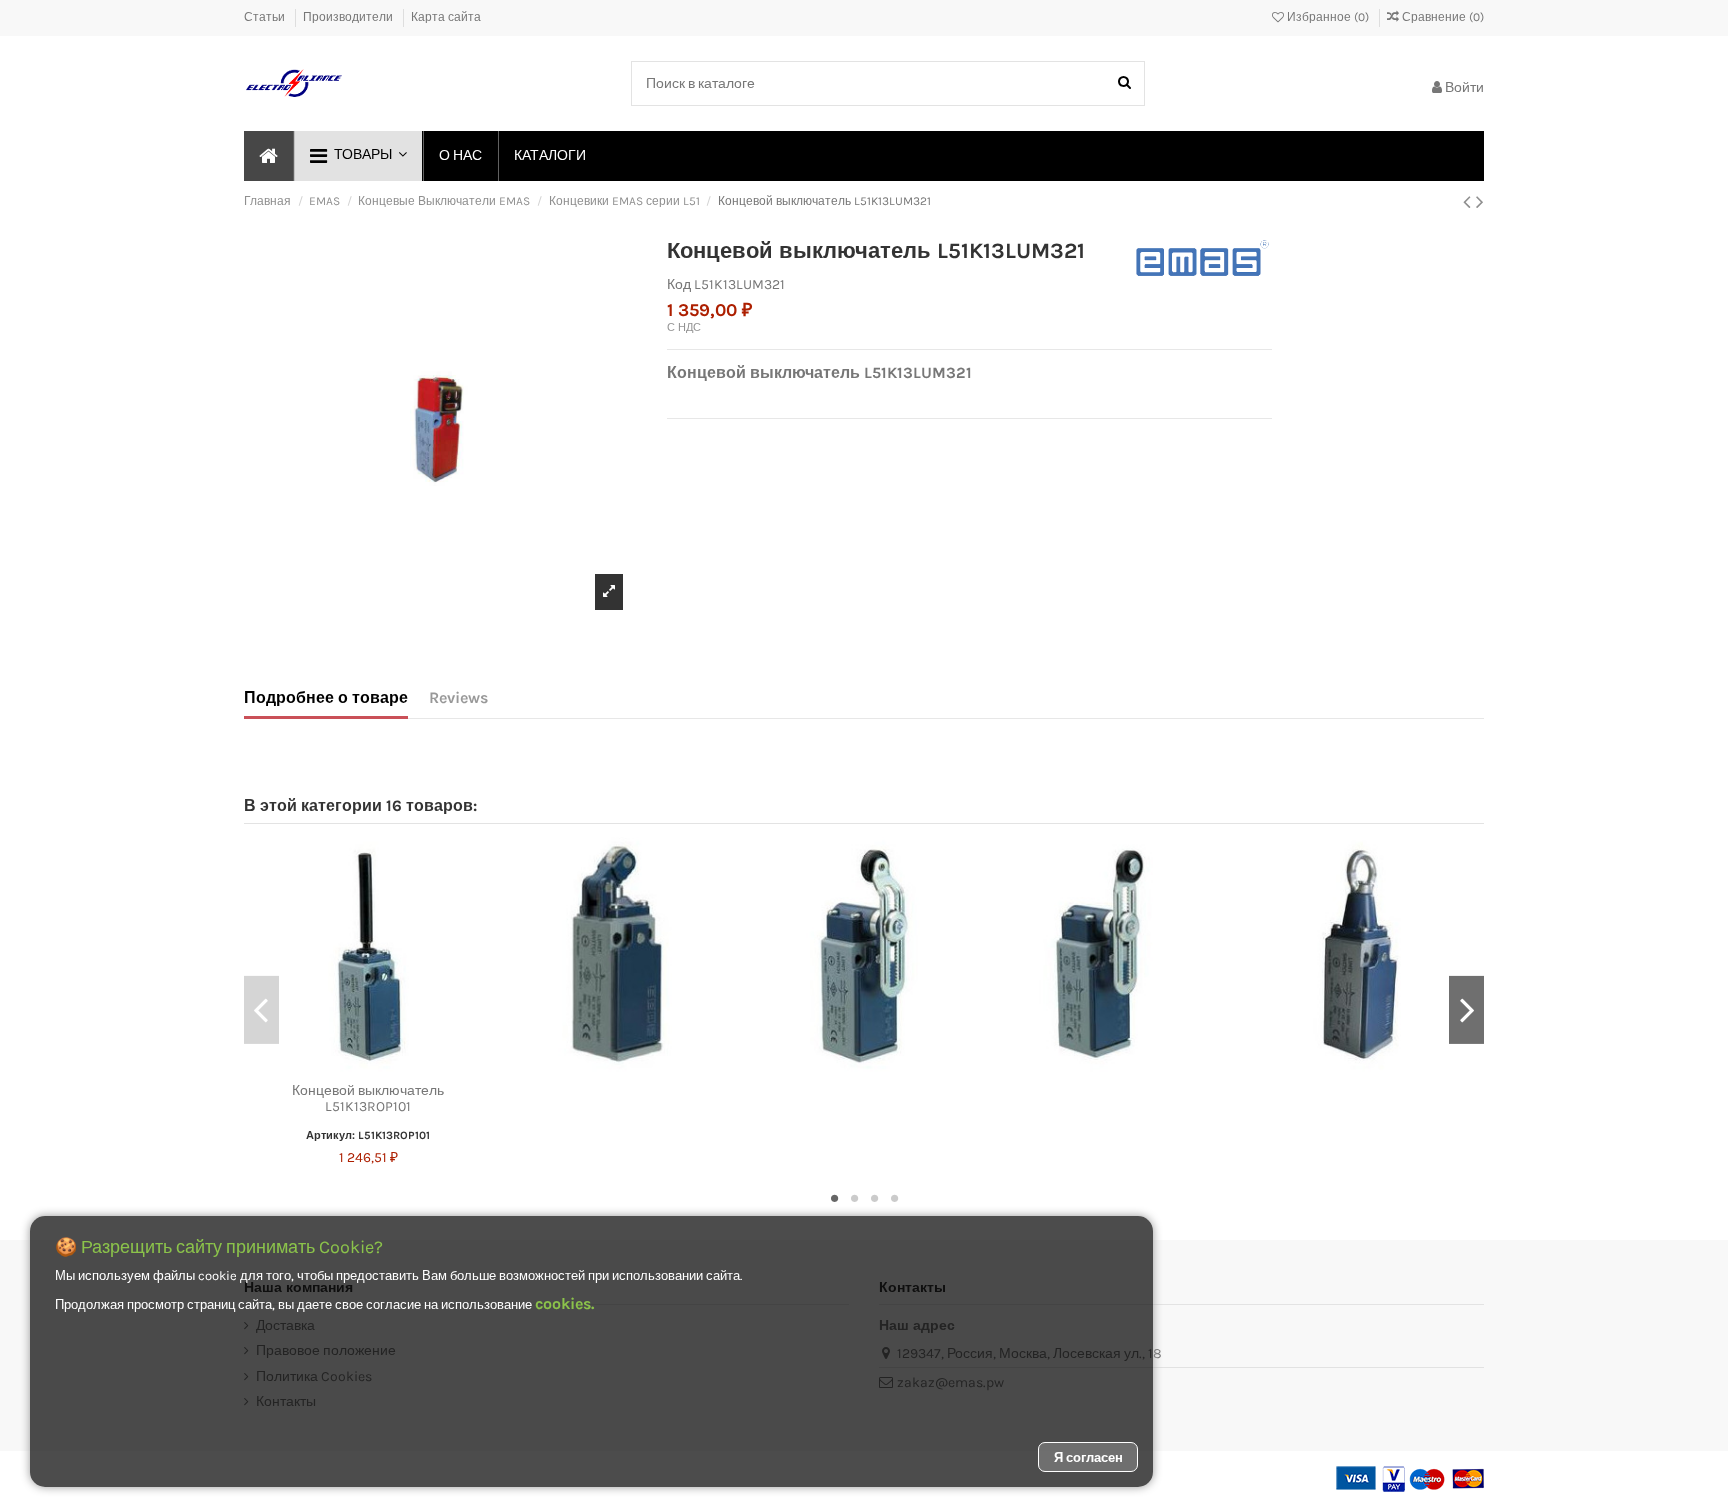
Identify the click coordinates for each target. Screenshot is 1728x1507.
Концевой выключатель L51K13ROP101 (368, 1099)
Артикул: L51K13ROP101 (368, 1135)
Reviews (458, 697)
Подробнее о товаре (326, 697)
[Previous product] (1469, 202)
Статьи (266, 17)
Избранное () (1328, 17)
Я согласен (1088, 1457)
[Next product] (1480, 202)
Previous (261, 1010)
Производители (349, 17)
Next (1466, 1010)
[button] (357, 156)
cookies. (564, 1303)
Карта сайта (446, 17)
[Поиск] (1124, 83)
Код (679, 284)
